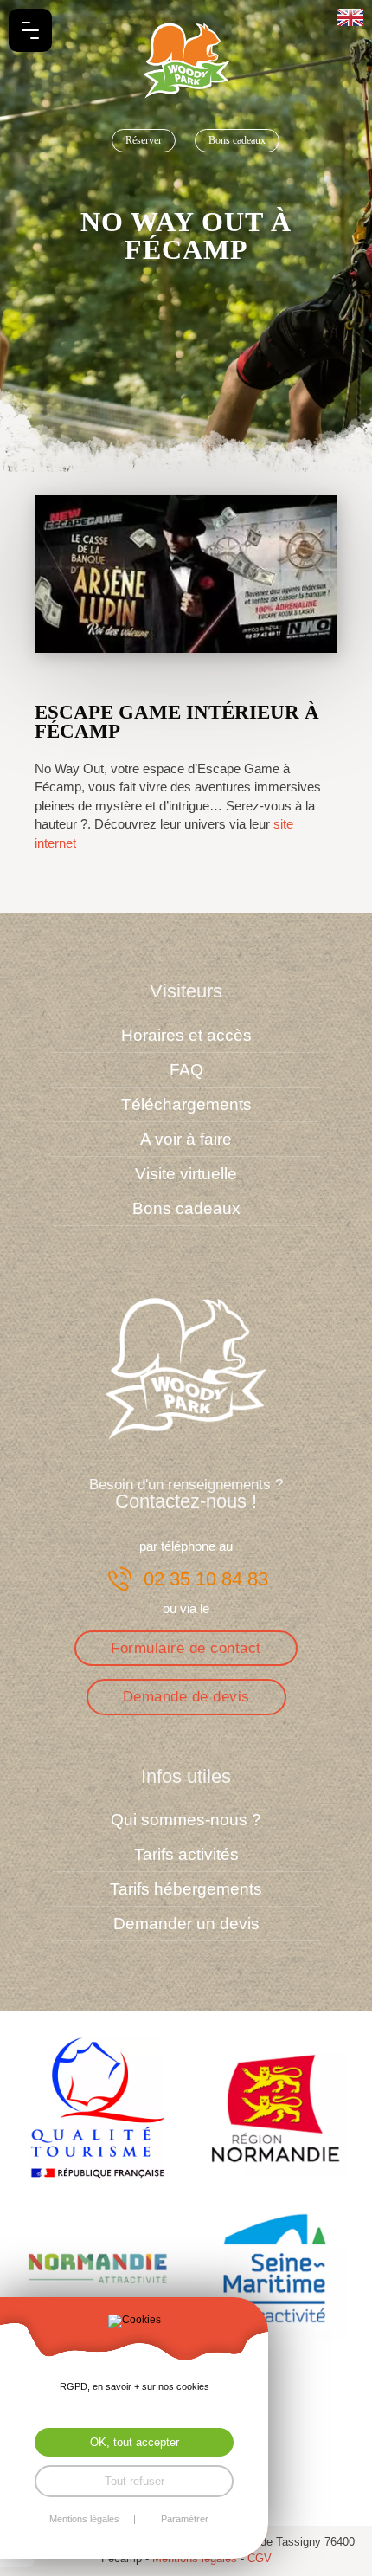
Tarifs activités (186, 1854)
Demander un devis (186, 1924)
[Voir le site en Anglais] (350, 17)
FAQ (186, 1070)
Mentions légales (84, 2519)
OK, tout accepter (135, 2442)
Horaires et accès (186, 1035)
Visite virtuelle (186, 1174)
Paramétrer (185, 2519)
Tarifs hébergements (186, 1889)
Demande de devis (186, 1696)
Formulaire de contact (186, 1648)
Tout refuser (135, 2481)
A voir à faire (186, 1139)
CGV (260, 2558)
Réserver (144, 140)
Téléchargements (186, 1104)
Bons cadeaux (237, 140)
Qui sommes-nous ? (186, 1820)
